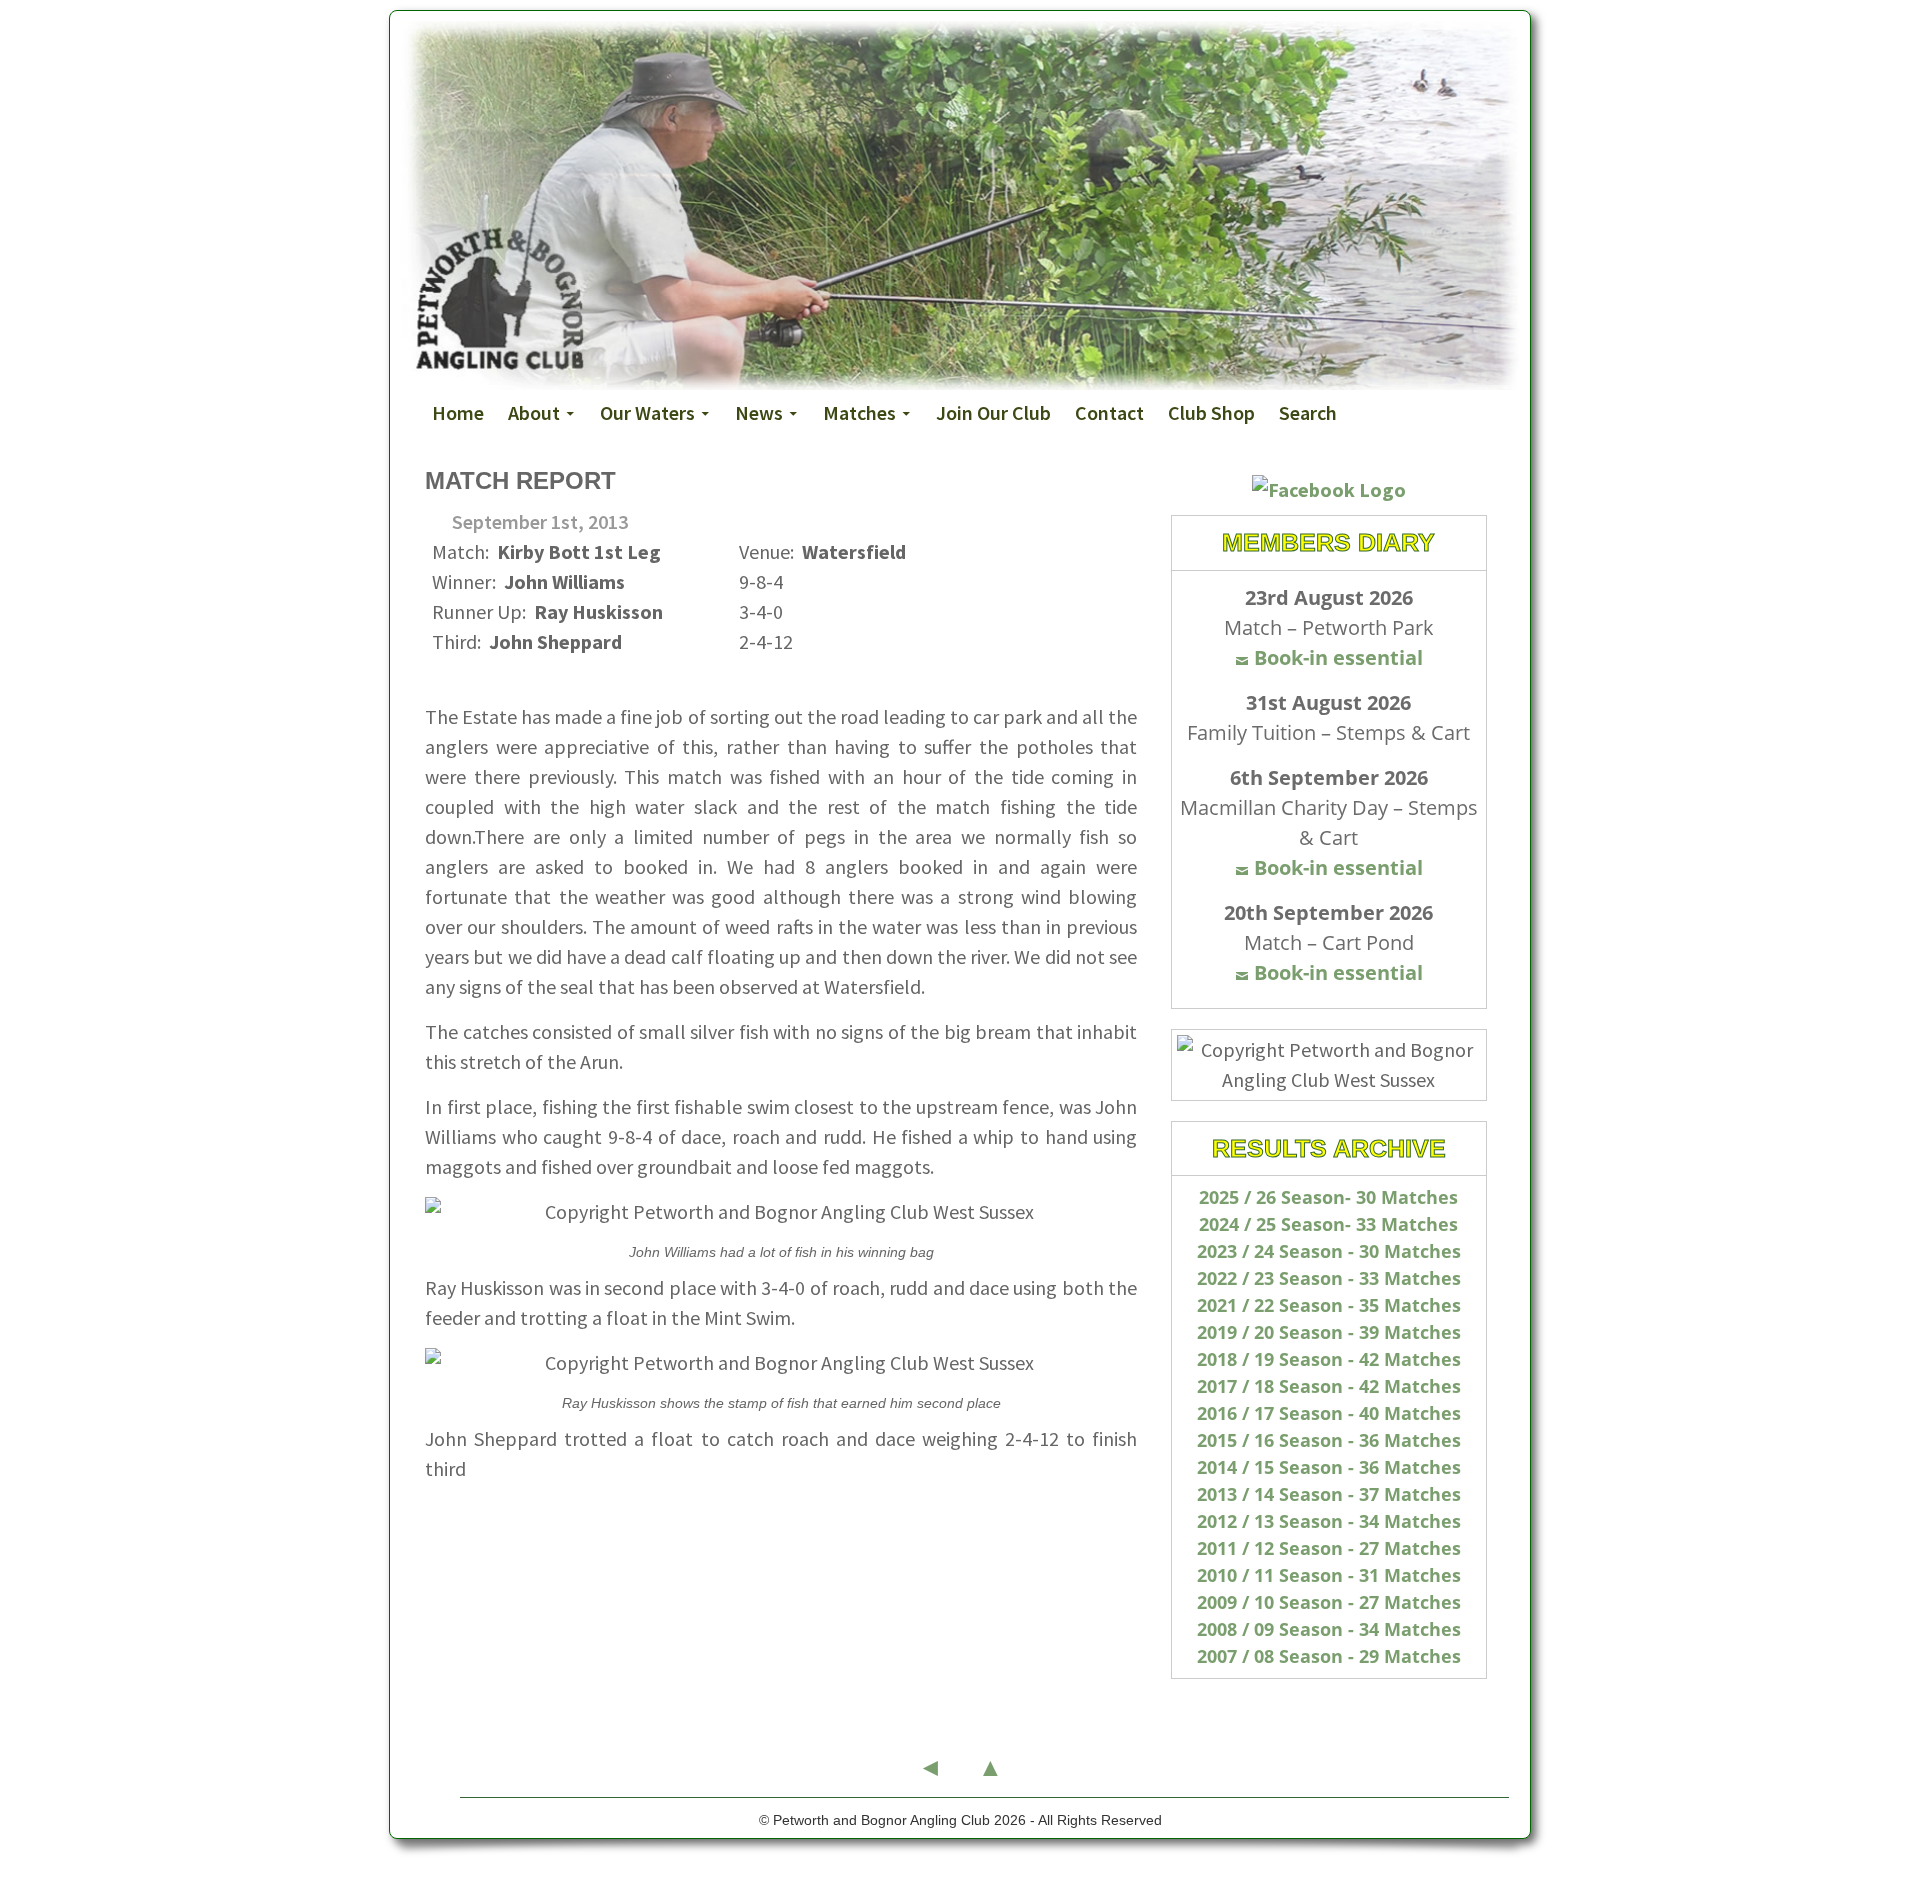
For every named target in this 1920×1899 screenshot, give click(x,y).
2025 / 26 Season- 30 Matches (1328, 1197)
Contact (1109, 412)
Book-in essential (1338, 657)
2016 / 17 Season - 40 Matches (1329, 1413)
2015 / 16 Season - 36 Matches (1329, 1440)
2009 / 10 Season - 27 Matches (1329, 1602)
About (534, 412)
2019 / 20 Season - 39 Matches (1329, 1332)
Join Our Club (993, 412)
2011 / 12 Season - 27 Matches (1329, 1548)
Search (1308, 412)
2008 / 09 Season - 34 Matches (1329, 1629)
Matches (859, 412)
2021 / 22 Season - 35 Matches (1329, 1305)
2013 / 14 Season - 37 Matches (1329, 1494)
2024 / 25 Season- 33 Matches (1328, 1224)
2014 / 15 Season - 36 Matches (1329, 1467)
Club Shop (1211, 412)
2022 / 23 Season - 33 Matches (1329, 1278)
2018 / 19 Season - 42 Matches (1329, 1359)
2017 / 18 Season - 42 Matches (1329, 1386)
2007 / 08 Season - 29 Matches (1329, 1656)
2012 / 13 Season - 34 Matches (1329, 1521)
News (759, 412)
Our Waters (647, 412)
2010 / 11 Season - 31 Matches (1329, 1575)
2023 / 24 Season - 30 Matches (1329, 1251)
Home (458, 412)
